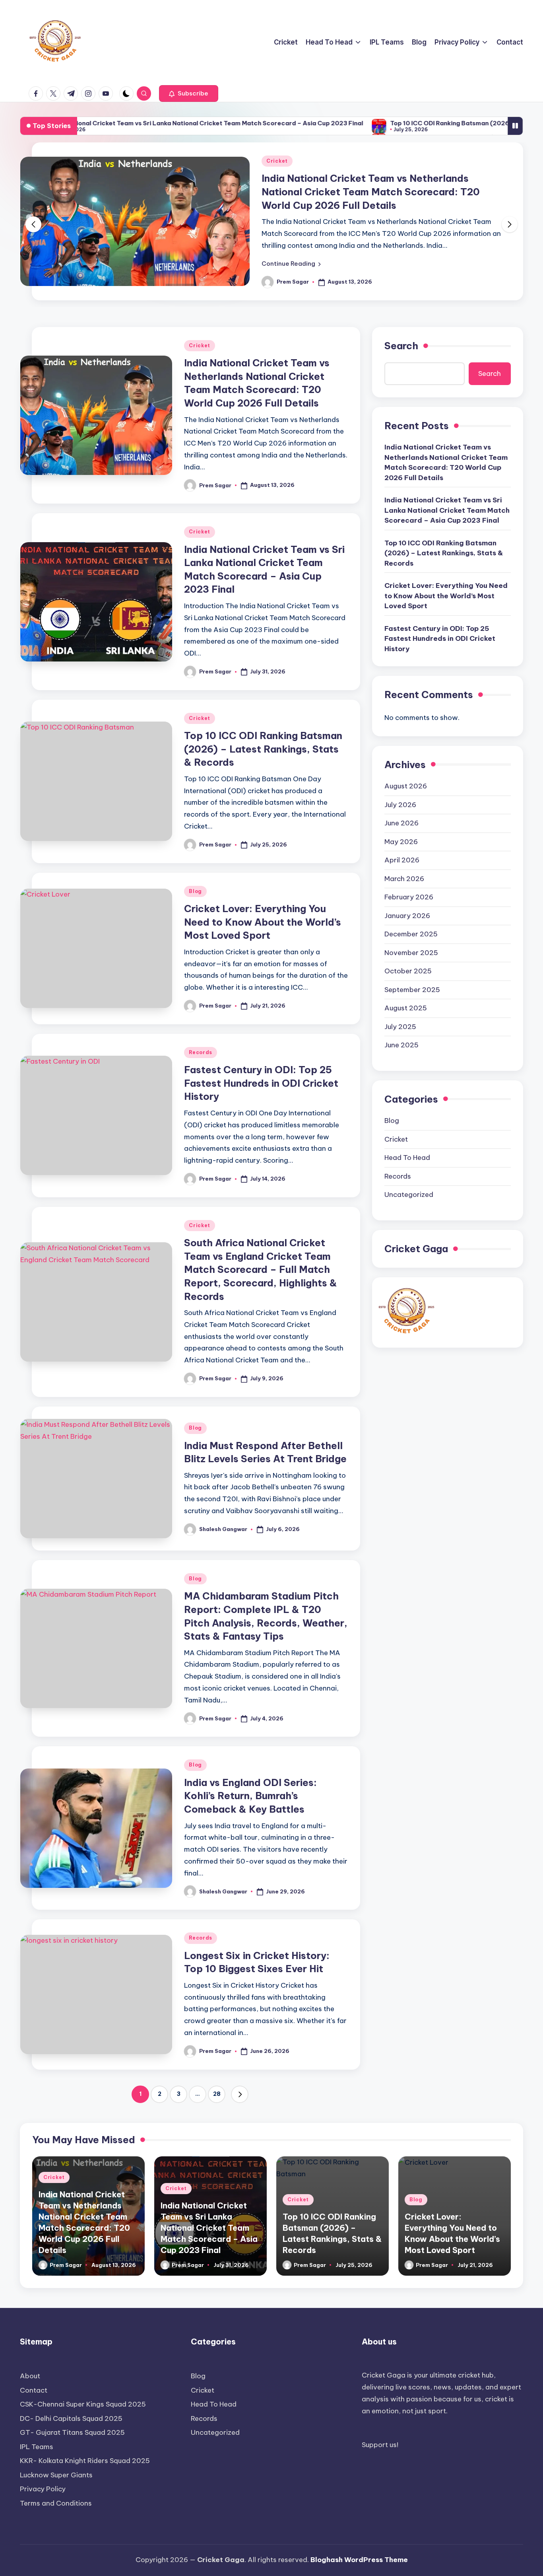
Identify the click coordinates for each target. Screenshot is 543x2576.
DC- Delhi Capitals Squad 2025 (71, 2418)
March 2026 (404, 879)
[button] (189, 93)
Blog (195, 891)
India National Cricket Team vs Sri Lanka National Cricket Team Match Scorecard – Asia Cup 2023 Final (379, 192)
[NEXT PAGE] (240, 2094)
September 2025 (412, 990)
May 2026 (401, 842)
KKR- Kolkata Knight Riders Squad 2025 (85, 2461)
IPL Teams (37, 2447)
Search (401, 346)
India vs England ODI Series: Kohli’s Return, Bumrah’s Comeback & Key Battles (250, 1796)
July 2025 (400, 1027)
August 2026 (406, 786)
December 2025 (411, 934)
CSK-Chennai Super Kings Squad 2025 (83, 2404)
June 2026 (401, 823)
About (30, 2376)
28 (217, 2094)
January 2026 (407, 916)
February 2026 (409, 897)
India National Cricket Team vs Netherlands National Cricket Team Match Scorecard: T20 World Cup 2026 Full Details (446, 462)
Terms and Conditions (56, 2503)
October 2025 (408, 971)
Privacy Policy (43, 2489)
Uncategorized (409, 1195)
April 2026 (402, 860)
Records (201, 1052)
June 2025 (401, 1045)
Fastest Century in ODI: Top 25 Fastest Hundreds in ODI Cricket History (261, 1083)
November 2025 (411, 953)
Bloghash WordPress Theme (359, 2560)
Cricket (277, 161)
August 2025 (406, 1008)
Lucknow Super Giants (56, 2475)
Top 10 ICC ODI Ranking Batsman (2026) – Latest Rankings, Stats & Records (399, 123)
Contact (34, 2390)
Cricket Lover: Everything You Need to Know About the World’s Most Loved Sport (263, 922)
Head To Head (407, 1158)
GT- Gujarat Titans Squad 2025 (72, 2432)
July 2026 (400, 805)
